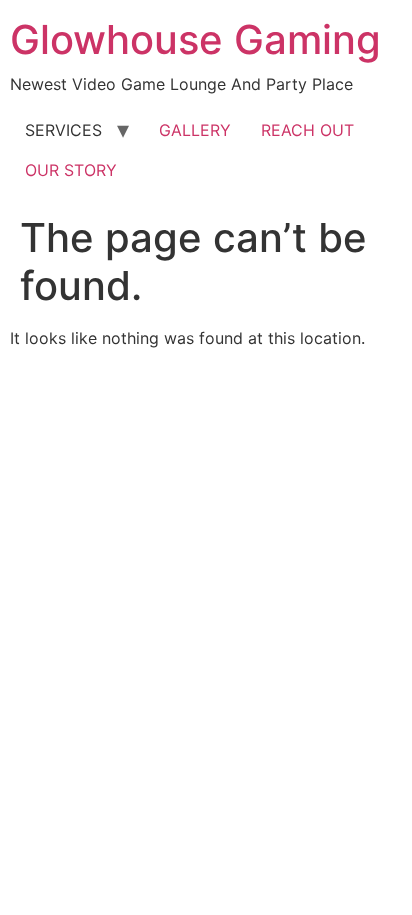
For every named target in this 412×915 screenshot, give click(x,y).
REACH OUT (307, 130)
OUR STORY (71, 170)
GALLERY (195, 130)
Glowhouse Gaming (195, 39)
